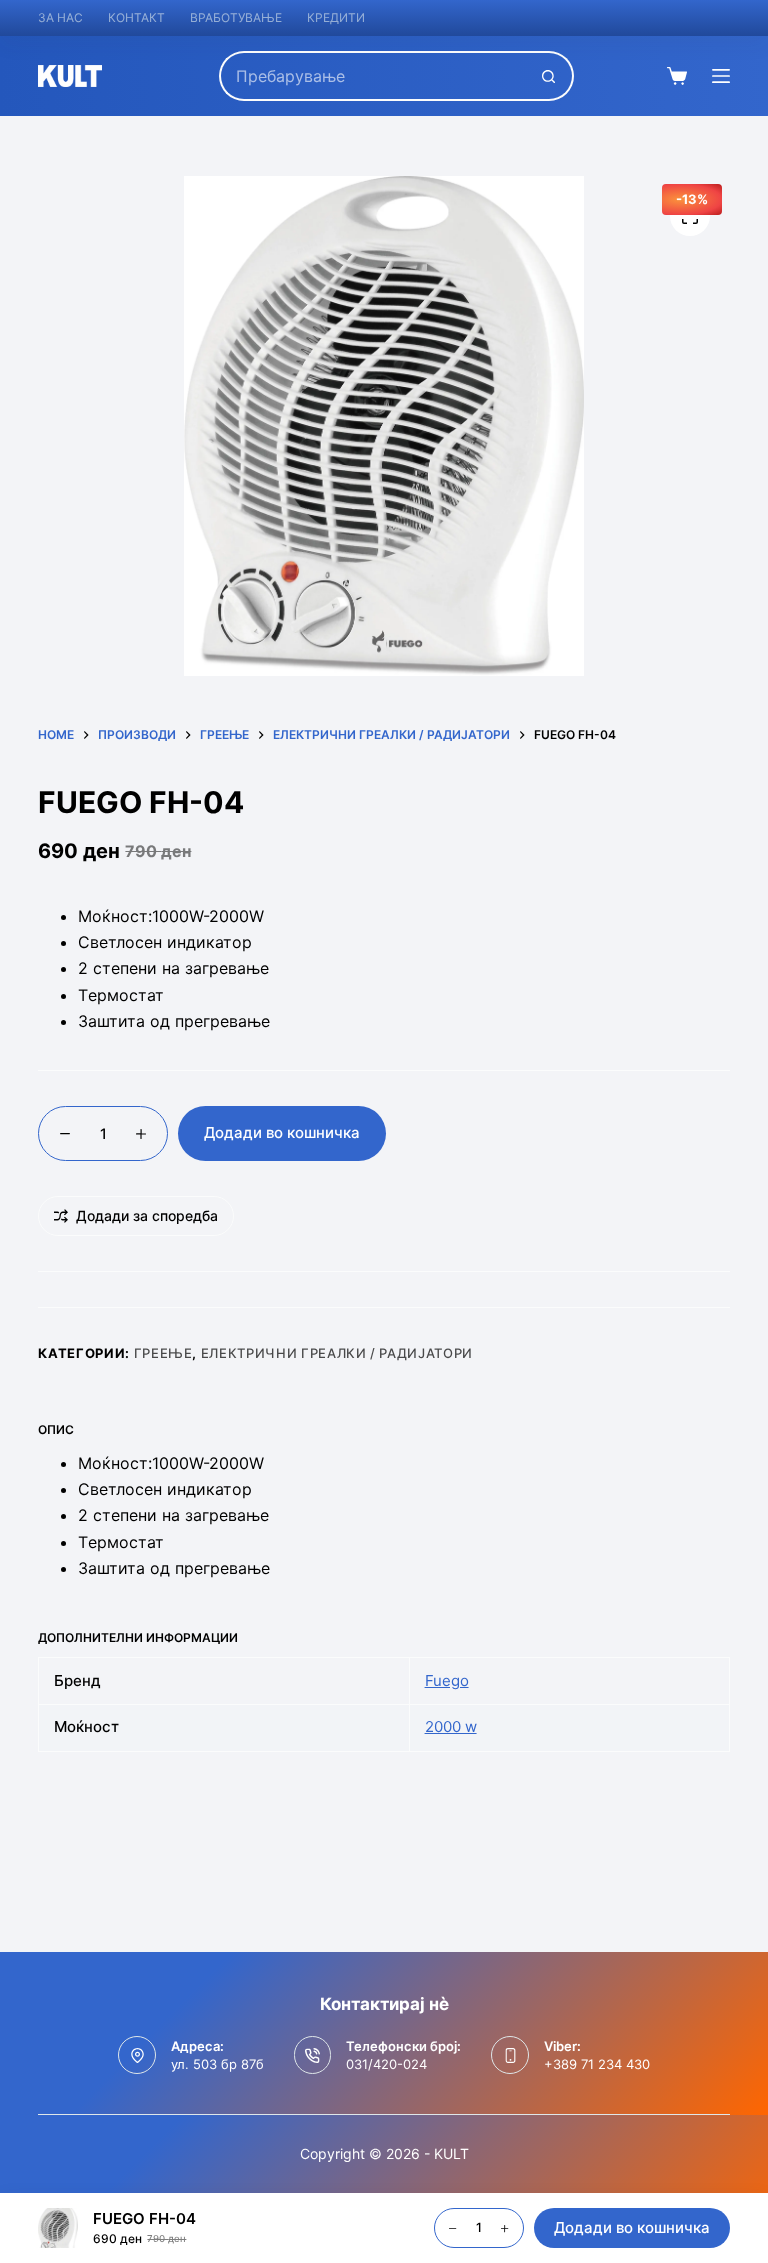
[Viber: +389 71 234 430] (510, 2055)
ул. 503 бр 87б (217, 2064)
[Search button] (549, 76)
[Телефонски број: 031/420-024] (313, 2055)
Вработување (236, 17)
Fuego (447, 1680)
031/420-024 (386, 2064)
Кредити (336, 17)
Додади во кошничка (282, 1132)
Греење (163, 1353)
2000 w (451, 1726)
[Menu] (721, 76)
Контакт (136, 17)
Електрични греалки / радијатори (337, 1353)
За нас (60, 17)
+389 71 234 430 (597, 2064)
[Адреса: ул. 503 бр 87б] (137, 2055)
